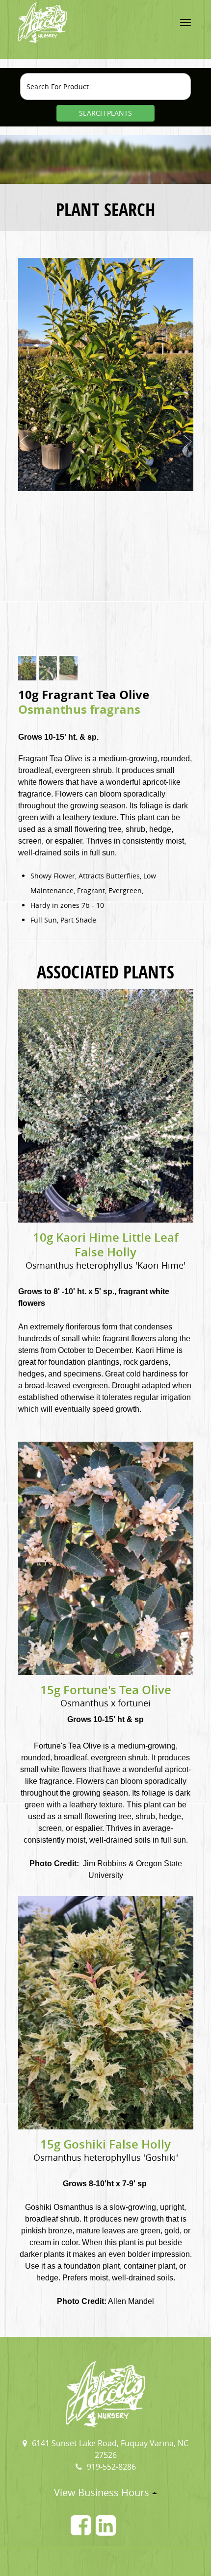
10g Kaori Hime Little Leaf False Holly (106, 1245)
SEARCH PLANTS (105, 113)
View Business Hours (103, 2492)
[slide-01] (27, 668)
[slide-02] (48, 668)
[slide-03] (68, 668)
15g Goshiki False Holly (105, 2144)
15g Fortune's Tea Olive (106, 1690)
